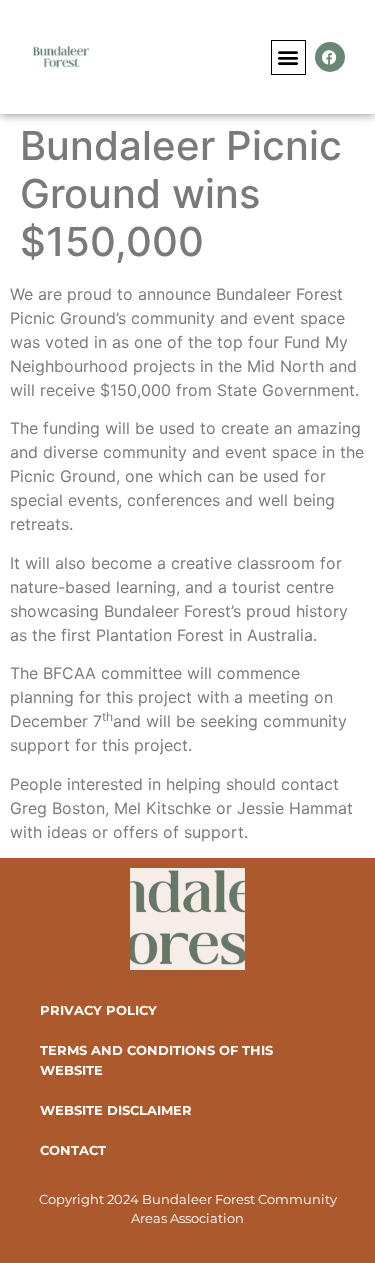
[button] (288, 57)
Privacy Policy (98, 1010)
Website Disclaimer (116, 1110)
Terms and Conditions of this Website (156, 1060)
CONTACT (73, 1150)
